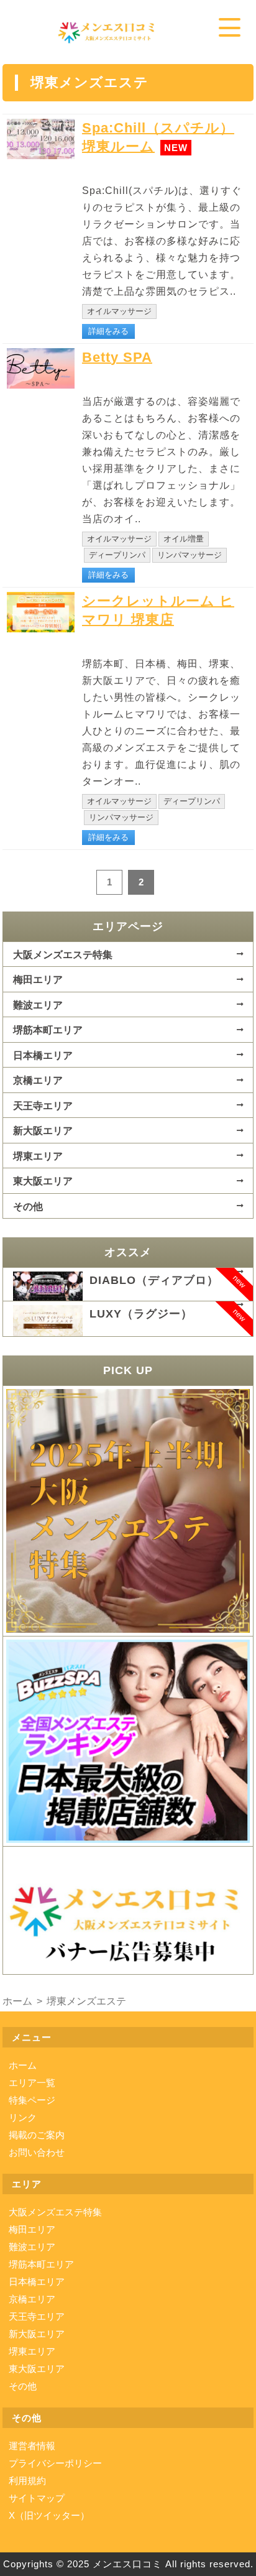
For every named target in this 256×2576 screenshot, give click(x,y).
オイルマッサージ (119, 311)
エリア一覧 (32, 2083)
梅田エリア (38, 979)
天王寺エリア (43, 1106)
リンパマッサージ (190, 555)
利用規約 (27, 2481)
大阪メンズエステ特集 (63, 954)
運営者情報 (32, 2446)
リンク (23, 2117)
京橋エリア (38, 1080)
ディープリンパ (117, 555)
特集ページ (32, 2100)
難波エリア (38, 1005)
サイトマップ (37, 2498)
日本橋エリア (43, 1055)
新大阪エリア (43, 1130)
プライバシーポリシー (55, 2463)
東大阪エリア (43, 1181)
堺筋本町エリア (48, 1030)
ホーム (23, 2065)
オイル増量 (184, 539)
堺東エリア (38, 1156)
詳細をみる (108, 331)
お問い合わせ (37, 2152)
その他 (28, 1206)
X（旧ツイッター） (49, 2515)
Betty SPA (117, 357)
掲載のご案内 (37, 2135)
